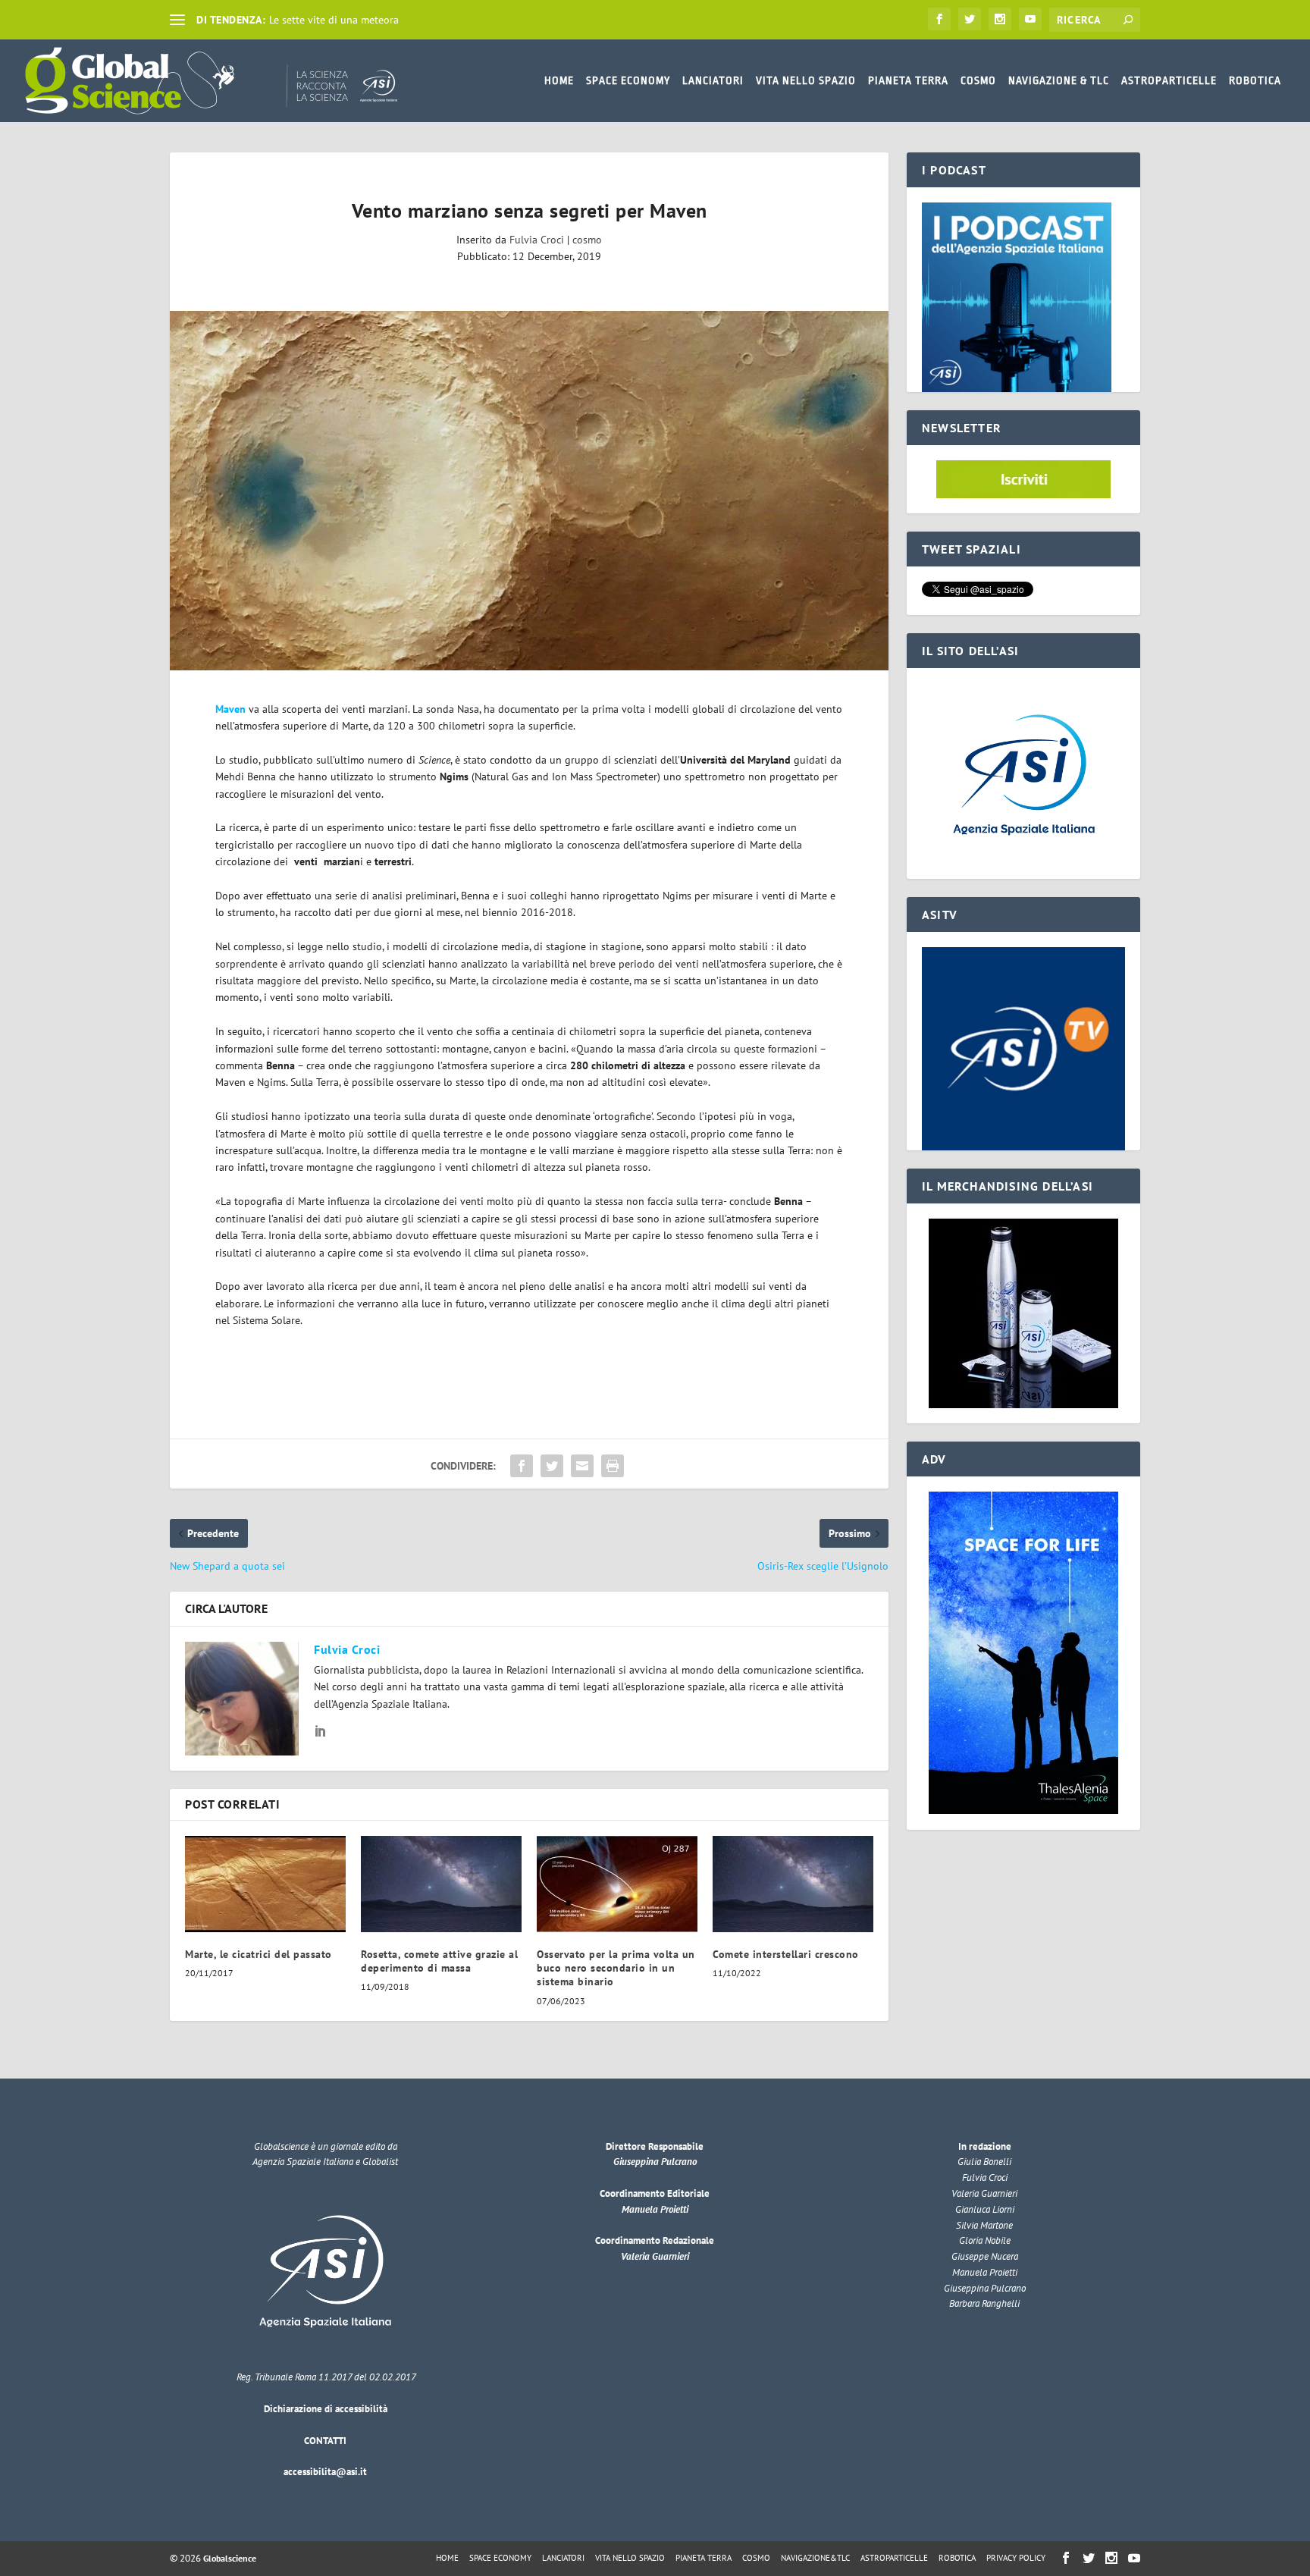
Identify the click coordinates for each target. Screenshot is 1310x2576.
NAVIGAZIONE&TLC (815, 2558)
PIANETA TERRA (908, 80)
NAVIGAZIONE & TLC (1059, 80)
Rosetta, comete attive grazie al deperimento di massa (439, 1961)
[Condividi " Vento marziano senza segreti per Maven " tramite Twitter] (552, 1466)
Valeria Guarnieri (655, 2256)
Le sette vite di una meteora (334, 20)
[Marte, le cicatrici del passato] (265, 1884)
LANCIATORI (713, 80)
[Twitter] (970, 19)
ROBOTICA (1255, 80)
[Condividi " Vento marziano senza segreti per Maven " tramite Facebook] (522, 1466)
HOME (559, 80)
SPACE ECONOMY (628, 80)
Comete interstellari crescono (786, 1954)
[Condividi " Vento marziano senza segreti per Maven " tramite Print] (613, 1466)
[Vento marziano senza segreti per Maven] (529, 491)
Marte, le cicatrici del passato (259, 1954)
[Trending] (177, 20)
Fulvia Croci (537, 240)
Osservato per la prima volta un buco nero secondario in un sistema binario (616, 1968)
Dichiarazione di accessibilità (326, 2409)
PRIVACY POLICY (1016, 2558)
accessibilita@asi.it (325, 2472)
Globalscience (230, 2558)
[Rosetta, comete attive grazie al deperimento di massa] (441, 1884)
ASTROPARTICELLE (1169, 80)
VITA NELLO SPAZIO (806, 80)
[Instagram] (1000, 19)
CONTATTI (325, 2441)
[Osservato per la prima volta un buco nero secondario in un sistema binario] (617, 1884)
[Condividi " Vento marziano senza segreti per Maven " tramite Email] (582, 1466)
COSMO (978, 80)
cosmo (587, 240)
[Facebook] (939, 19)
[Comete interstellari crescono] (793, 1884)
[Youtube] (1030, 19)
